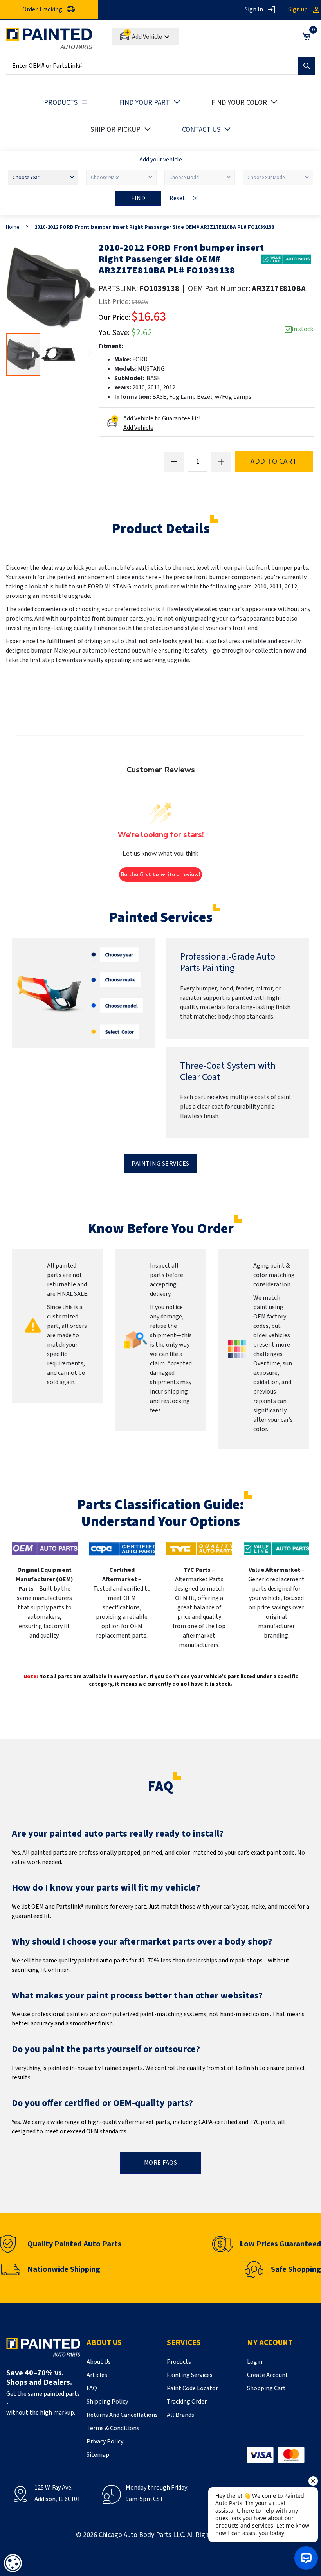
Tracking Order (187, 2402)
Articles (97, 2375)
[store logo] (49, 39)
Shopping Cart (266, 2388)
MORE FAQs (161, 2163)
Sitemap (98, 2455)
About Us (99, 2362)
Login (255, 2362)
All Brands (180, 2415)
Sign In (254, 9)
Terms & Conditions (113, 2428)
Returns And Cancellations (122, 2415)
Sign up (298, 9)
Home (13, 227)
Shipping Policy (107, 2402)
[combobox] (160, 66)
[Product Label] (286, 259)
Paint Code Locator (192, 2388)
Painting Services (160, 1164)
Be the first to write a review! (160, 875)
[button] (58, 354)
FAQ (92, 2388)
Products (179, 2362)
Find (138, 198)
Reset (177, 198)
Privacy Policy (105, 2441)
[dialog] (13, 2563)
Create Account (268, 2375)
